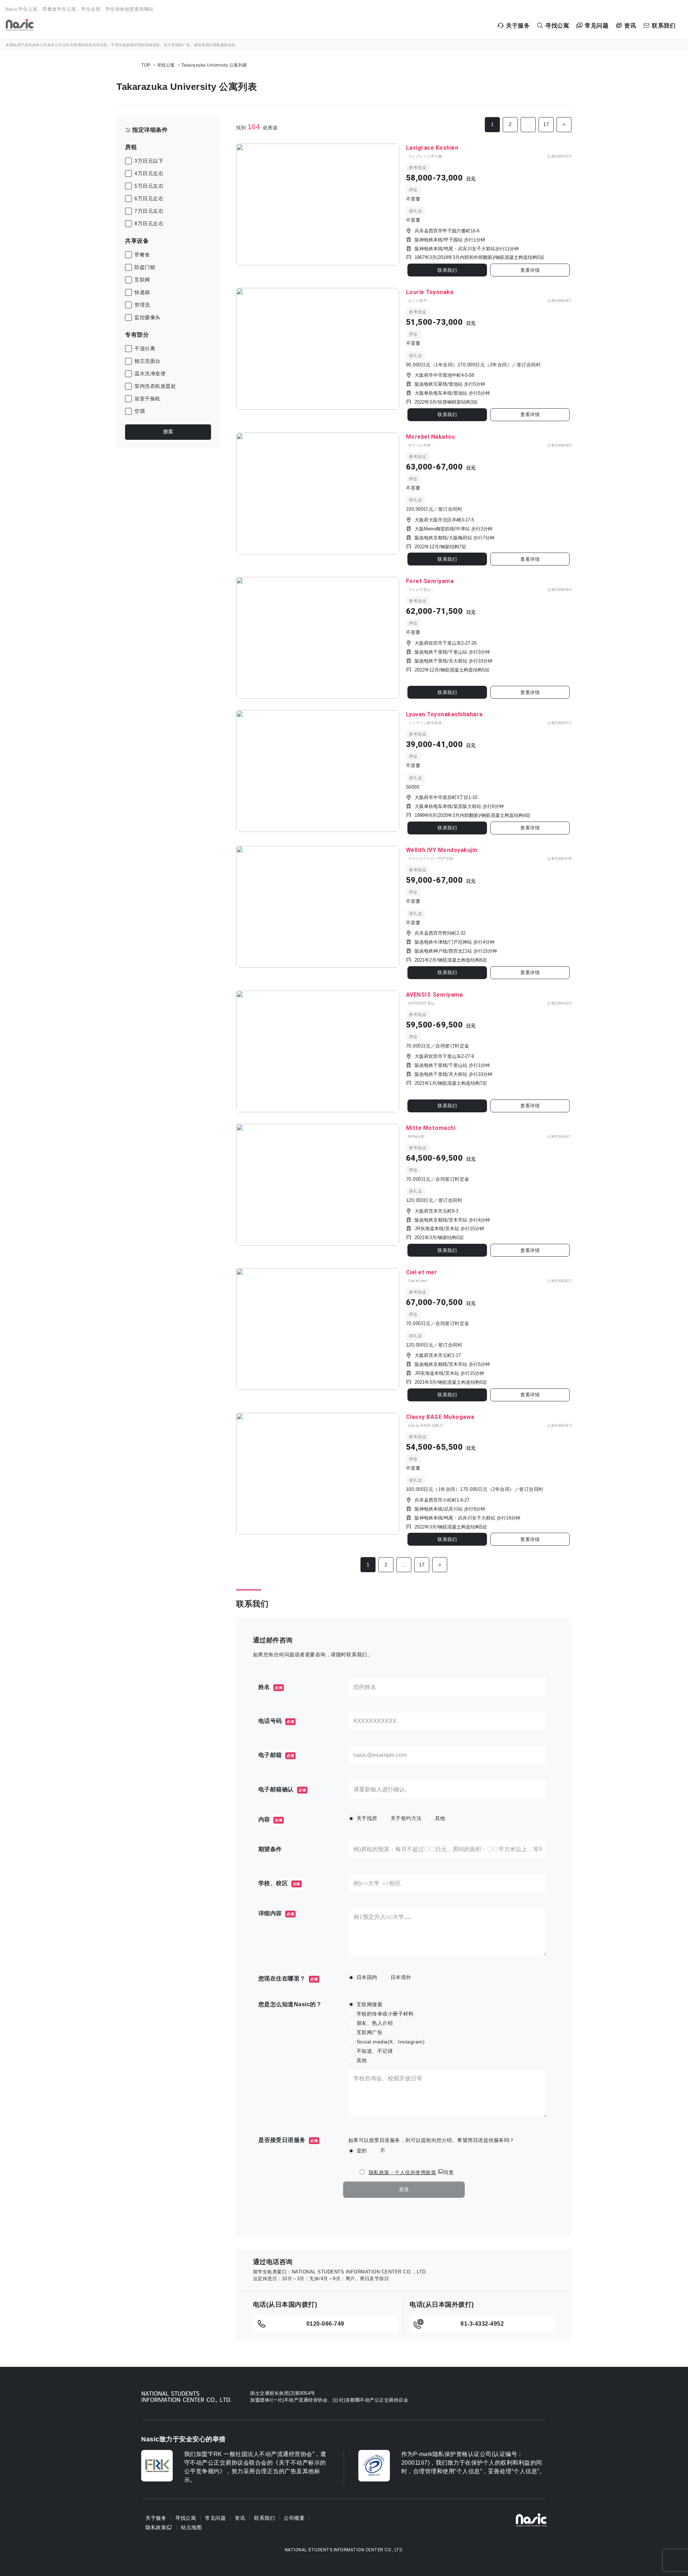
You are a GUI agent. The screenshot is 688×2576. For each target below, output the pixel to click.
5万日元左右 (149, 186)
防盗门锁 (145, 267)
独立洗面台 (147, 361)
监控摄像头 (147, 317)
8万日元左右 (149, 223)
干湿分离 (145, 348)
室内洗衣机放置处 (155, 386)
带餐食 (142, 255)
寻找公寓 (166, 65)
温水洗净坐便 (150, 374)
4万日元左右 (149, 173)
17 (546, 124)
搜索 (168, 432)
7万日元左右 (149, 211)
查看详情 (530, 270)
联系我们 (447, 270)
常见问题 (215, 2518)
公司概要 (294, 2518)
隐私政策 (156, 2527)
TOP (146, 65)
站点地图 (191, 2527)
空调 (140, 411)
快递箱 (142, 292)
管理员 (142, 305)
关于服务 (156, 2518)
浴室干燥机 (147, 399)
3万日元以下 (149, 161)
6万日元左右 (149, 198)
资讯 (240, 2518)
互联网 (142, 280)
